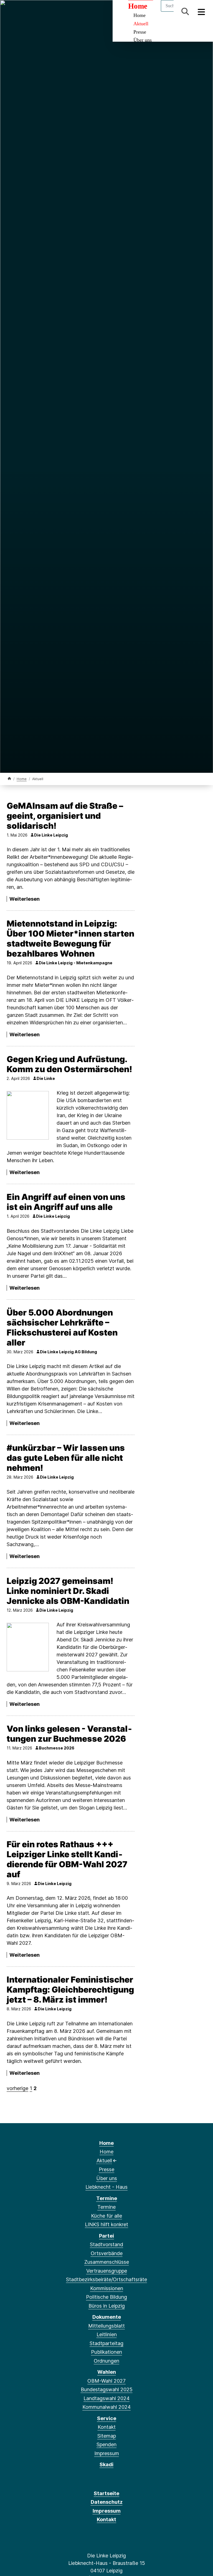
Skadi (106, 2464)
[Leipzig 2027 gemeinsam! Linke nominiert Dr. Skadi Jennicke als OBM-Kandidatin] (28, 1647)
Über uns (143, 40)
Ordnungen (106, 2361)
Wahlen (107, 2372)
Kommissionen (107, 2288)
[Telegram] (56, 12)
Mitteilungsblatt (106, 2326)
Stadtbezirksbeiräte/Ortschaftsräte (106, 2279)
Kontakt (107, 2427)
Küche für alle (106, 2216)
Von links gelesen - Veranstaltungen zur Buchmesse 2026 (69, 1734)
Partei (106, 2236)
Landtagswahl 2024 (106, 2398)
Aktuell (141, 24)
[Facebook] (11, 12)
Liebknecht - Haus (106, 2187)
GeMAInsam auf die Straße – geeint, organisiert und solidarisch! (65, 816)
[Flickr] (74, 12)
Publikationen (106, 2352)
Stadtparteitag (106, 2343)
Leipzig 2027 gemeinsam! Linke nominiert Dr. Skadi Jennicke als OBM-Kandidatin (68, 1591)
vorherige (17, 2088)
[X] (20, 12)
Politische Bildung (106, 2297)
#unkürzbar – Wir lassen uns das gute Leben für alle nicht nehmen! (66, 1458)
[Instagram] (47, 12)
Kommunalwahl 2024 (106, 2407)
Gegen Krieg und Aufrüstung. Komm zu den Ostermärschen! (69, 1064)
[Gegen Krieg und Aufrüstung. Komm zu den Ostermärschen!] (28, 1115)
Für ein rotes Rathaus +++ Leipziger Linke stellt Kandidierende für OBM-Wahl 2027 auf (67, 1859)
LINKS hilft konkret (106, 2224)
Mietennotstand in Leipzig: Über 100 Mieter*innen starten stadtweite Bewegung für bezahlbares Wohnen (70, 938)
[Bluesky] (38, 12)
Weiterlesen (25, 899)
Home (22, 779)
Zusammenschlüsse (107, 2262)
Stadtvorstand (106, 2244)
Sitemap (107, 2436)
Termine (107, 2198)
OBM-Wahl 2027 (106, 2381)
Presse (140, 32)
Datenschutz (107, 2502)
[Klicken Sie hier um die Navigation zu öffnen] (201, 12)
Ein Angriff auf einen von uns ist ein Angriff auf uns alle (66, 1202)
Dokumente (107, 2317)
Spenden (106, 2444)
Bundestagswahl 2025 (107, 2389)
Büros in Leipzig (107, 2306)
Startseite (106, 2493)
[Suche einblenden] (185, 12)
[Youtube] (65, 12)
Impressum (107, 2453)
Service (107, 2418)
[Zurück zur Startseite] (9, 779)
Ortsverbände (107, 2253)
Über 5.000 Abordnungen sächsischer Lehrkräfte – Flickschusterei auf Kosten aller (62, 1327)
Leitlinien (107, 2334)
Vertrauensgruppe (107, 2271)
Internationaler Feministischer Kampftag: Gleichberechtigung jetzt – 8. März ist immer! (70, 1990)
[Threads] (29, 12)
